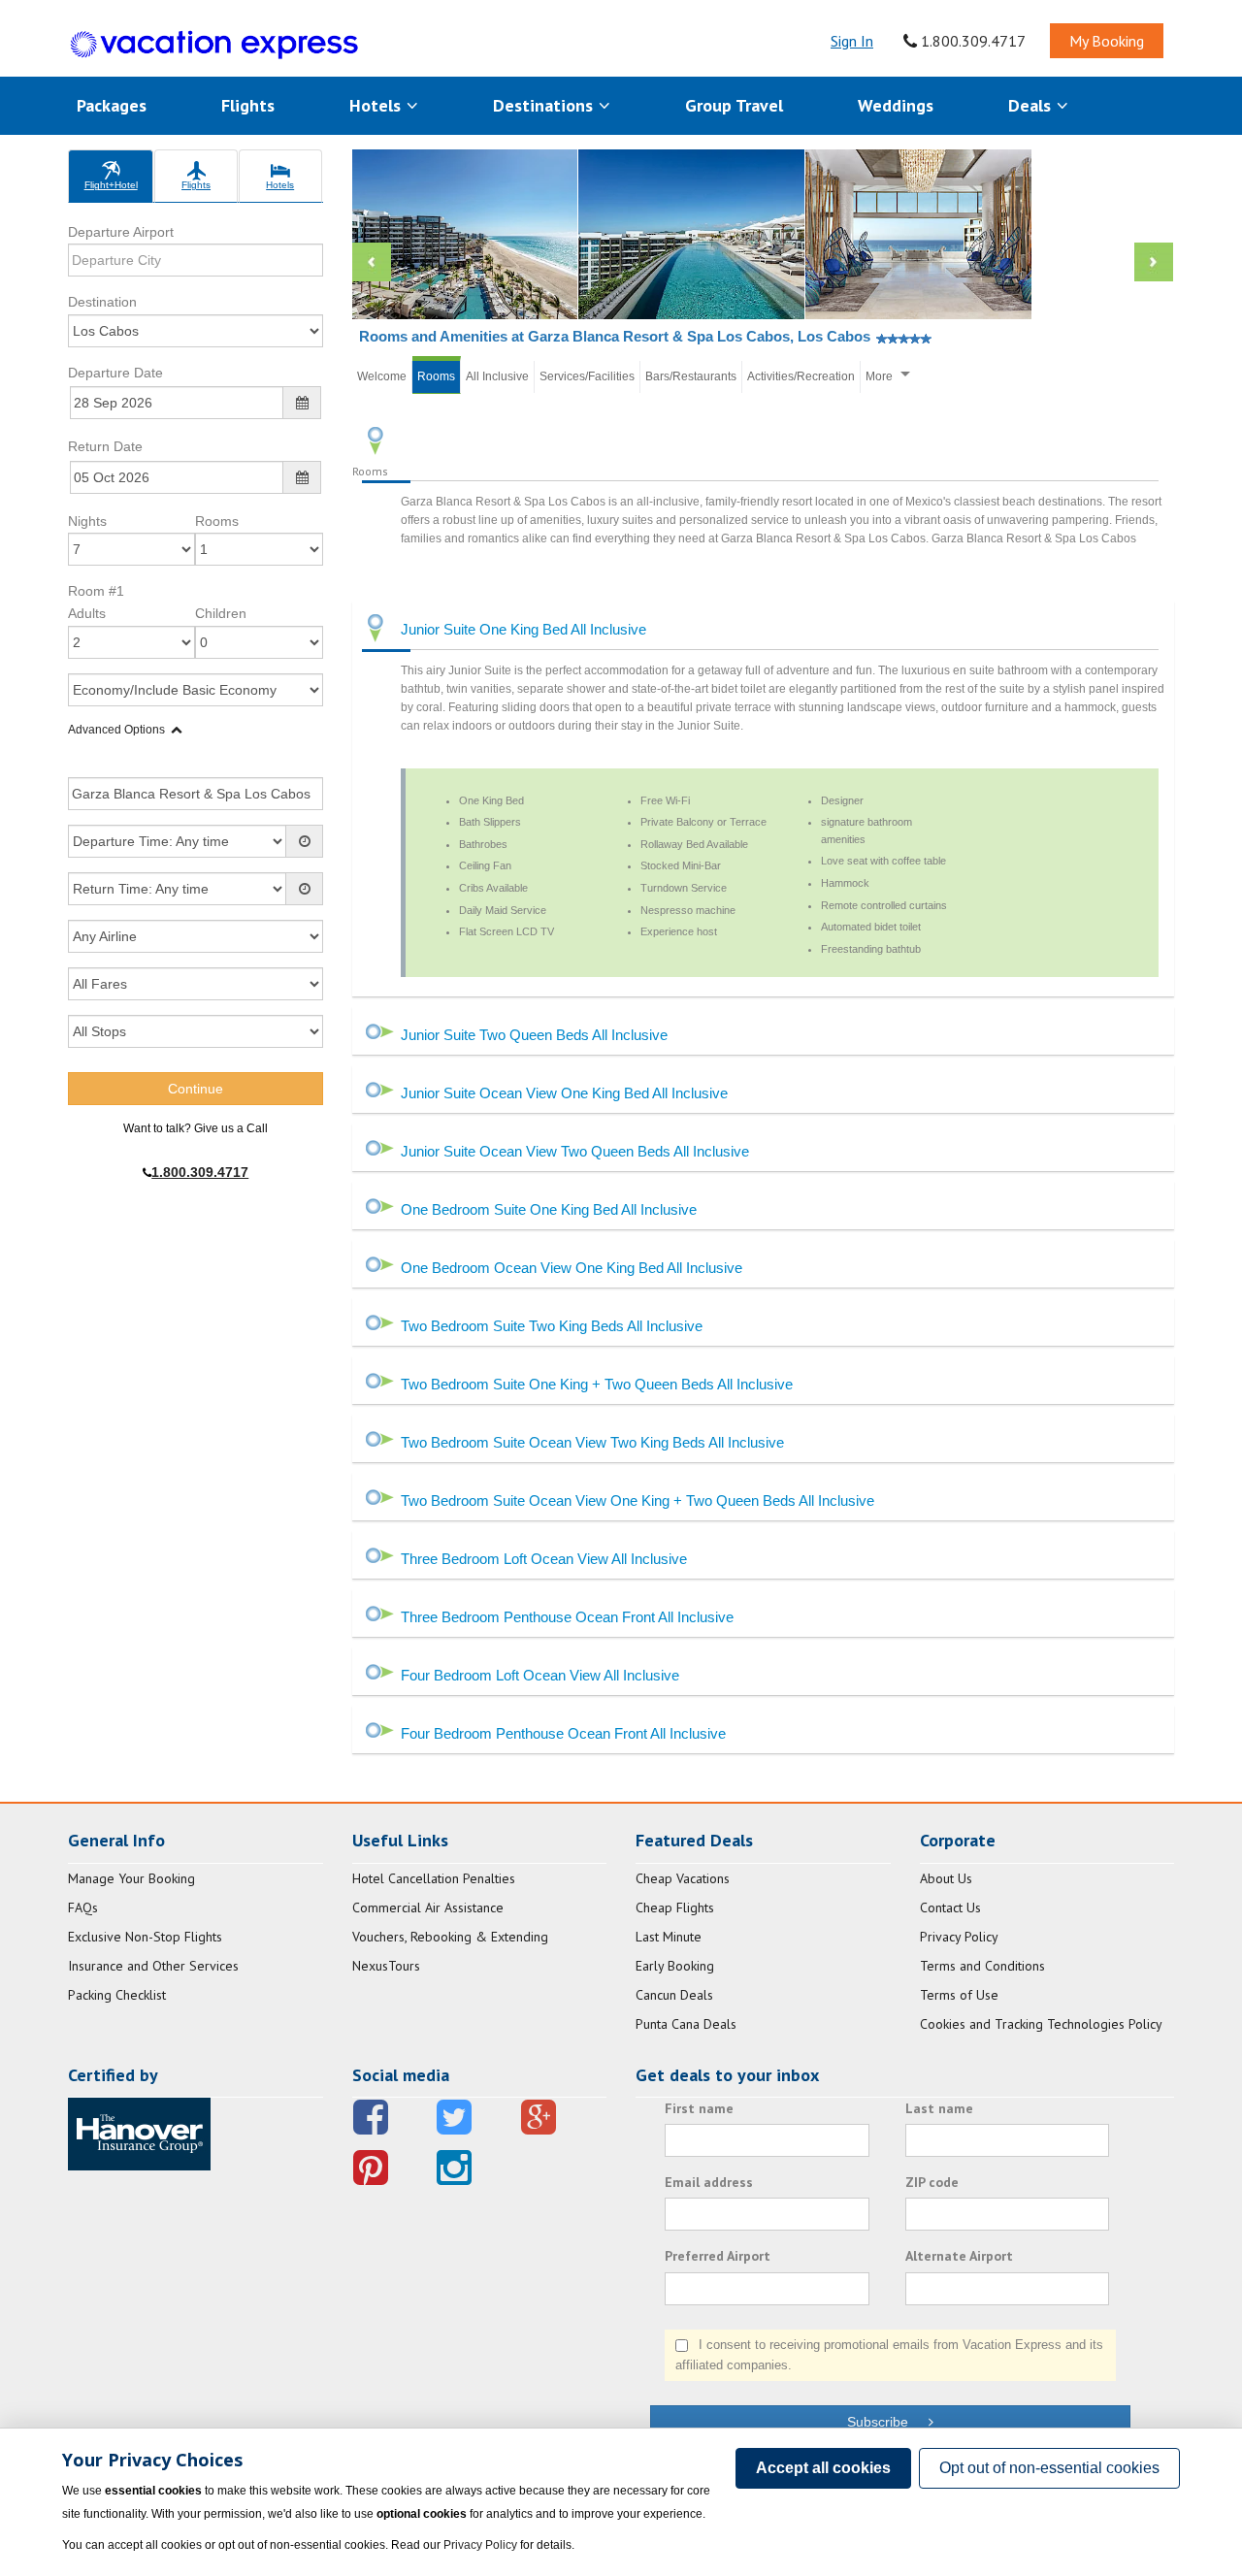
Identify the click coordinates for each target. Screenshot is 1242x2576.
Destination (102, 302)
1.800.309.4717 (971, 41)
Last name (939, 2108)
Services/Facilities (587, 376)
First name (699, 2108)
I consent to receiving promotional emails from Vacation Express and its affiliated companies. (889, 2355)
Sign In (852, 41)
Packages (112, 105)
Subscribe (887, 2422)
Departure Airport (121, 232)
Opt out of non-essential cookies (1049, 2468)
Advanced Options (116, 730)
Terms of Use (959, 1995)
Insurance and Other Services (153, 1966)
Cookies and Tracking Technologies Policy (1041, 2024)
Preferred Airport (718, 2256)
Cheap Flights (675, 1908)
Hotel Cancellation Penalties (434, 1878)
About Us (946, 1878)
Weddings (896, 105)
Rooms (217, 521)
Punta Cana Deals (686, 2024)
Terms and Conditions (982, 1966)
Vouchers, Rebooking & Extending (450, 1937)
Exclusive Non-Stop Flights (145, 1937)
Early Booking (675, 1966)
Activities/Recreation (801, 376)
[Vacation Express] (214, 45)
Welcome (382, 376)
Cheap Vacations (683, 1878)
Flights (248, 105)
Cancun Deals (674, 1995)
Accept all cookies (823, 2468)
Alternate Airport (959, 2256)
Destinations (545, 105)
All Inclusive (497, 376)
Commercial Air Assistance (428, 1908)
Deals (1032, 105)
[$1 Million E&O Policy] (139, 2133)
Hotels (377, 105)
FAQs (83, 1908)
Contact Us (950, 1908)
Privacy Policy (959, 1937)
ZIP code (932, 2182)
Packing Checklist (117, 1995)
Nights (87, 521)
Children (221, 613)
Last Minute (669, 1937)
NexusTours (386, 1966)
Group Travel (734, 105)
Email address (709, 2182)
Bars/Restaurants (691, 376)
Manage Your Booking (131, 1878)
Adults (87, 613)
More (879, 376)
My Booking (1107, 41)
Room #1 (96, 591)
